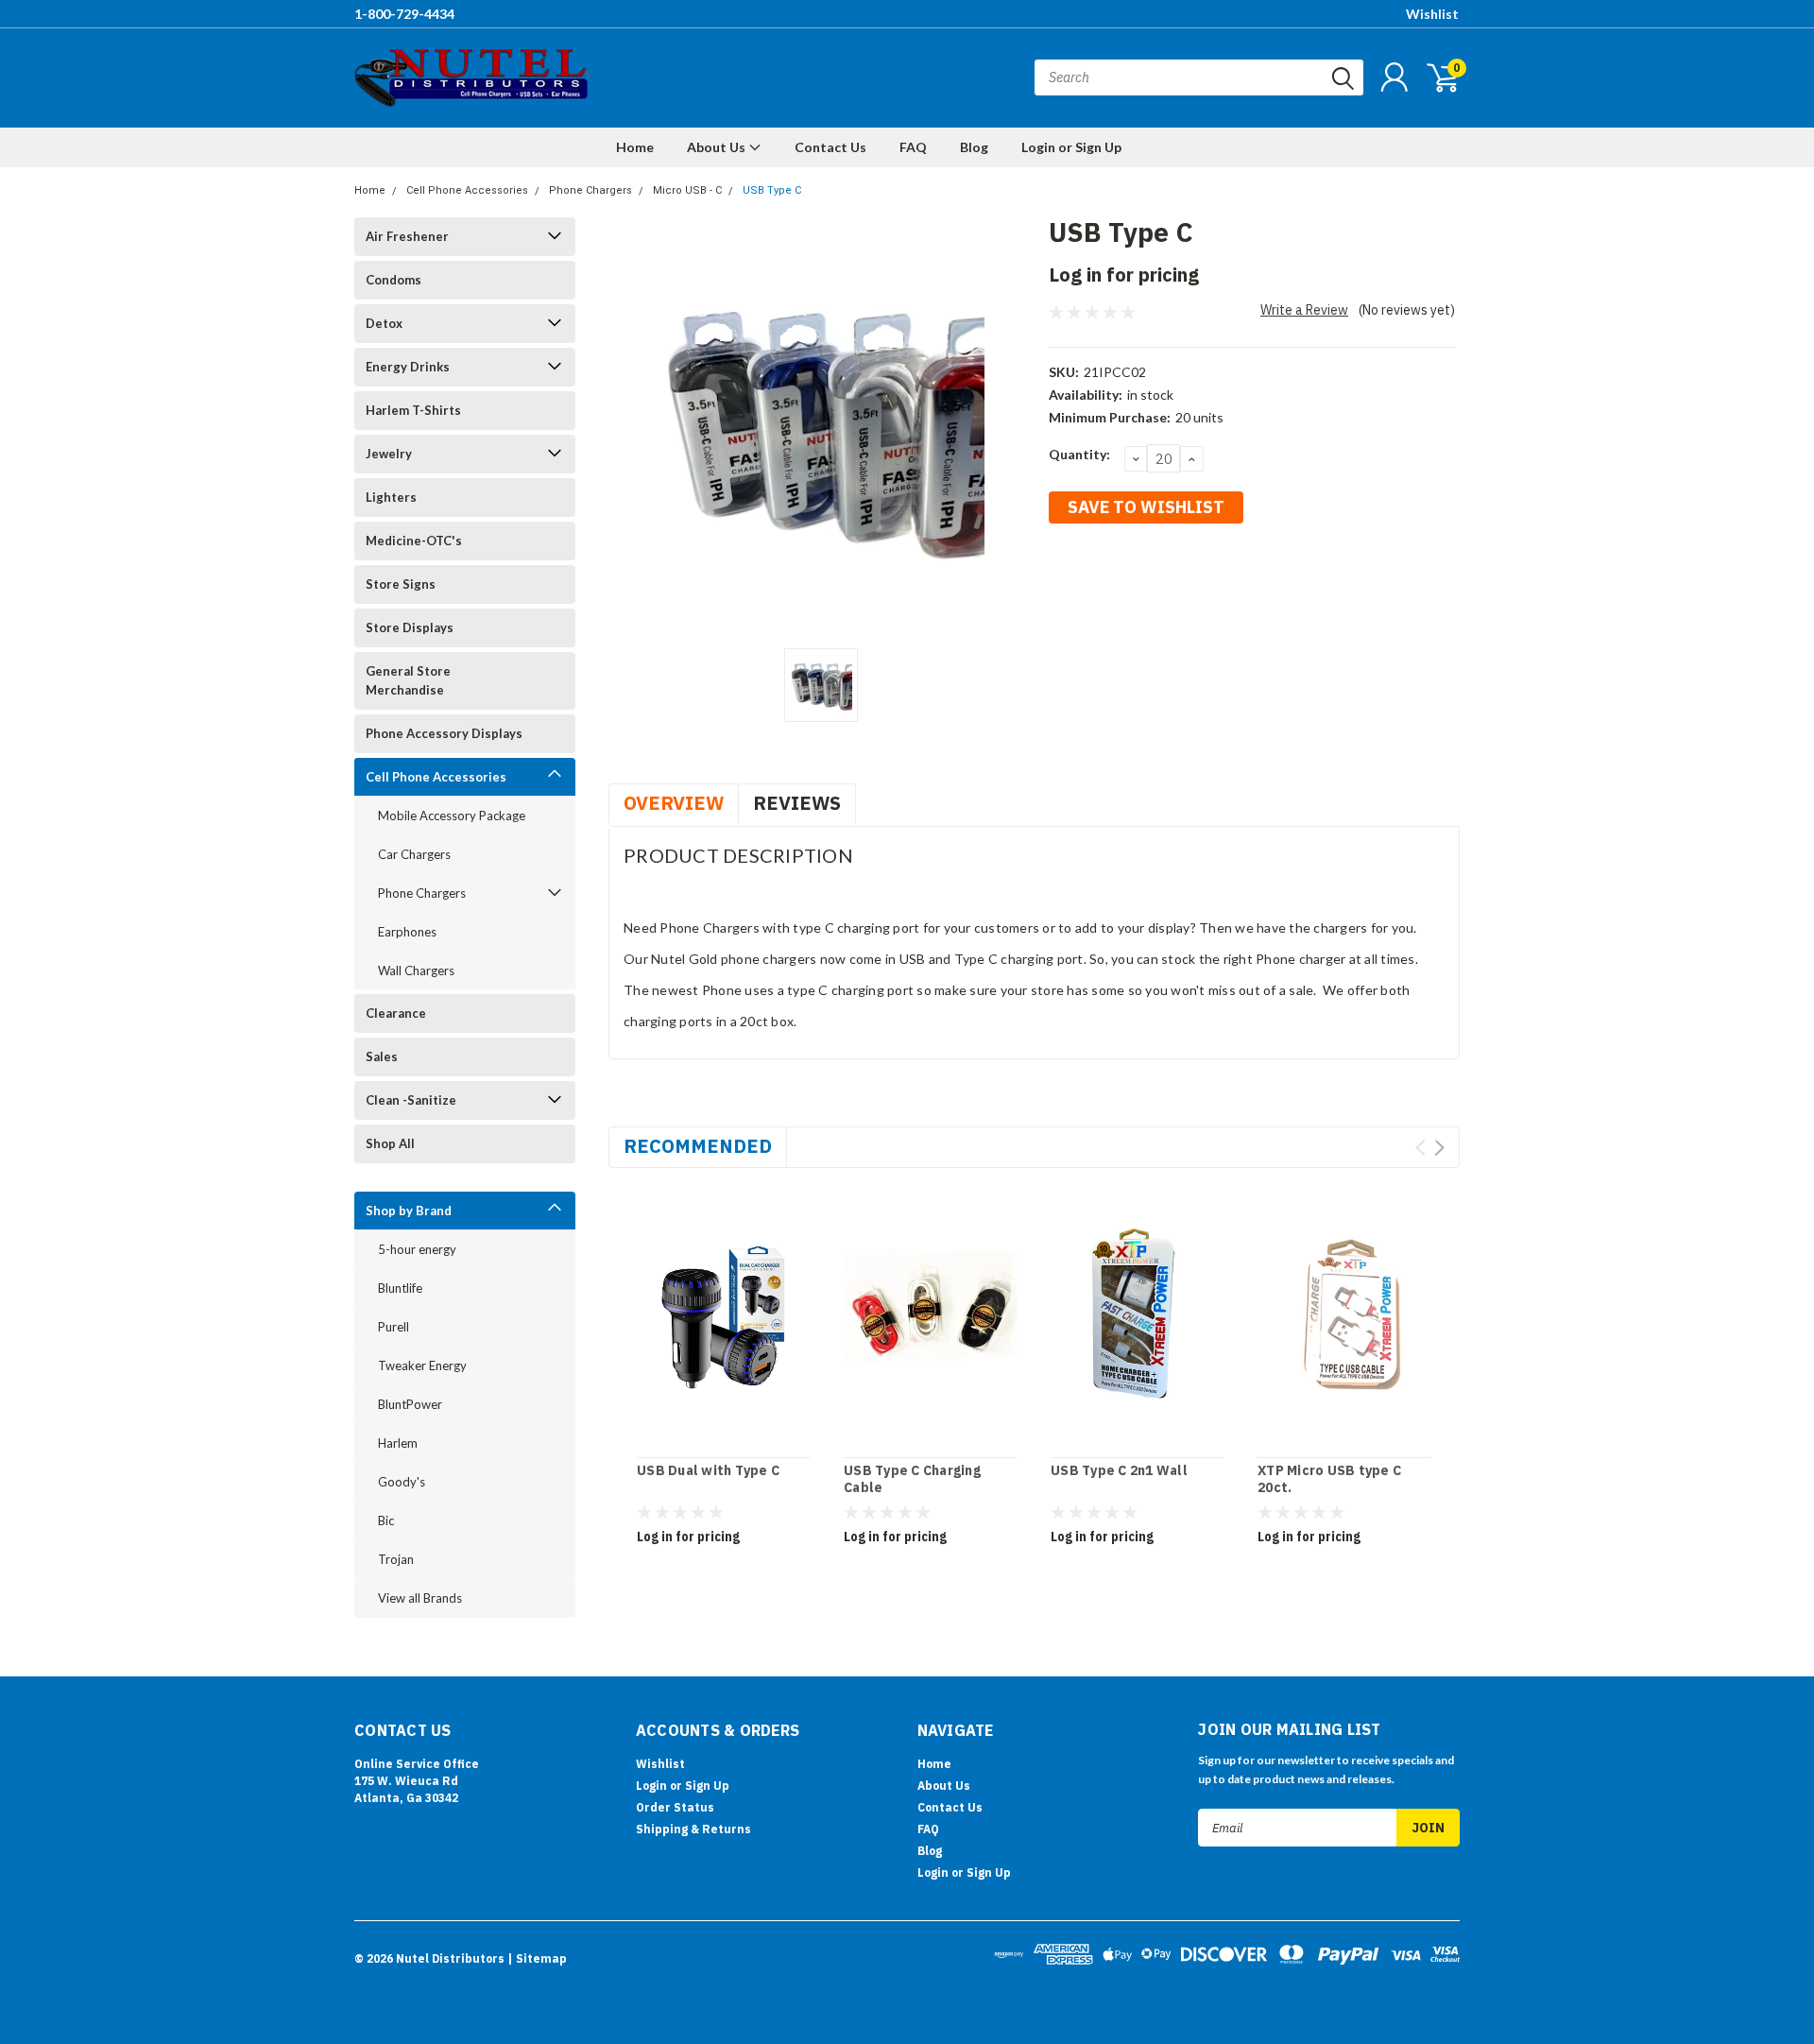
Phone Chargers (590, 190)
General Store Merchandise (408, 680)
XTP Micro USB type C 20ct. (1329, 1479)
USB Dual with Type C (708, 1471)
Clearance (396, 1013)
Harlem (398, 1443)
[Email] (1093, 575)
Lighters (391, 497)
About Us (718, 147)
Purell (394, 1327)
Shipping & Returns (693, 1829)
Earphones (407, 932)
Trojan (396, 1559)
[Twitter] (1155, 575)
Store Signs (401, 584)
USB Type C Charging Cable (912, 1479)
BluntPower (410, 1404)
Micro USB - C (687, 190)
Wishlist (1432, 14)
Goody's (402, 1482)
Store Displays (410, 627)
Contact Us (830, 147)
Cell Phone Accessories (467, 190)
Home (635, 147)
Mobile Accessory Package (452, 816)
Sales (382, 1056)
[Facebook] (1062, 575)
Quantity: (1079, 454)
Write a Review (1304, 310)
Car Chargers (414, 854)
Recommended (698, 1146)
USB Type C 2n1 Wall (1119, 1471)
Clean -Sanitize (411, 1100)
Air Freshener (407, 236)
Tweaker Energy (422, 1366)
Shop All (390, 1143)
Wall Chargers (416, 970)
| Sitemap (537, 1958)
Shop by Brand (409, 1211)
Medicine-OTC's (414, 541)
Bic (386, 1520)
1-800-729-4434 (404, 14)
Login (651, 1786)
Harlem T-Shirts (413, 410)
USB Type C (772, 190)
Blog (974, 147)
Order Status (675, 1807)
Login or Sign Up (1071, 147)
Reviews (797, 803)
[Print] (1124, 575)
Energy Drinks (408, 367)
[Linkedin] (1187, 575)
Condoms (394, 280)
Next (1439, 1148)
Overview (674, 803)
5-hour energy (417, 1249)
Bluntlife (400, 1288)
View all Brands (420, 1598)
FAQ (913, 147)
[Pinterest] (1218, 575)
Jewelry (389, 454)
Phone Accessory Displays (444, 733)
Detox (384, 323)
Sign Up (707, 1786)
